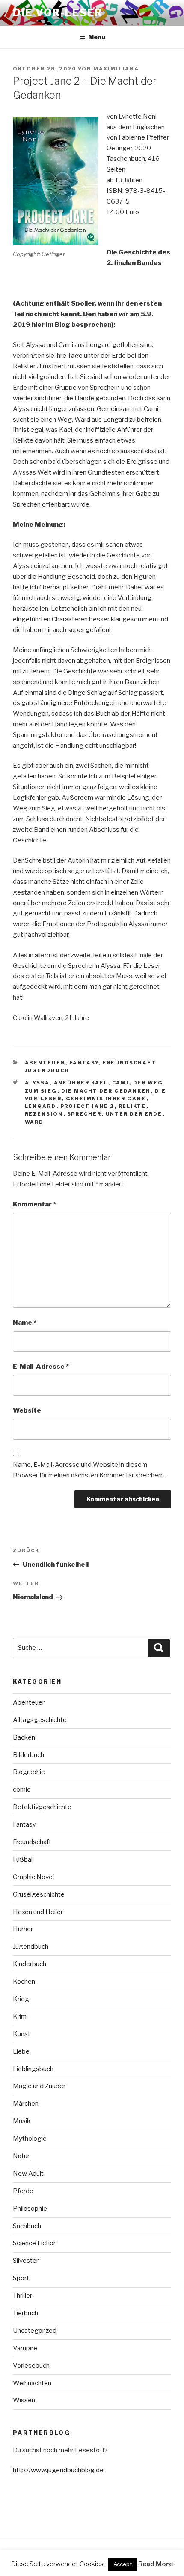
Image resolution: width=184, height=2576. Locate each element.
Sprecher (85, 1114)
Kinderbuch (30, 1964)
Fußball (23, 1859)
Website (27, 1410)
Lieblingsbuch (33, 2069)
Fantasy (84, 1063)
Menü (97, 37)
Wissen (24, 2400)
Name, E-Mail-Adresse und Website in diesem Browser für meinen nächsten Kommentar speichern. (89, 1470)
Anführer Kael (81, 1083)
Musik (22, 2121)
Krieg (21, 1999)
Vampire (25, 2348)
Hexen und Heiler (38, 1912)
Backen (24, 1737)
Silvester (26, 2261)
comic (22, 1789)
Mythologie (30, 2139)
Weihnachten (32, 2383)
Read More (156, 2564)
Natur (21, 2156)
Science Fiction (35, 2243)
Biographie (29, 1772)
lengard (41, 1106)
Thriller (22, 2296)
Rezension (44, 1114)
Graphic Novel (33, 1877)
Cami (121, 1083)
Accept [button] (123, 2564)
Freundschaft (129, 1063)
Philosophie (30, 2209)
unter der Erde (134, 1114)
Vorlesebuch (31, 2366)
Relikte (132, 1106)
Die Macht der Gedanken (106, 1091)
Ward (34, 1122)
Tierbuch (25, 2313)
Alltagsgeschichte (40, 1720)
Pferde (23, 2191)
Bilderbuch (28, 1755)
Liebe (21, 2051)
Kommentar (34, 1204)
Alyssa (37, 1083)
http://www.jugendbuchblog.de (58, 2470)
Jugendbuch (47, 1070)
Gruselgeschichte (39, 1894)
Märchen (26, 2104)
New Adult (28, 2174)
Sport (21, 2278)
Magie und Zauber (39, 2086)
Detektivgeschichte (42, 1807)
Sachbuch (27, 2226)
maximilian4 (116, 69)
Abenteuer (45, 1063)
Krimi (20, 2017)
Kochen (24, 1982)
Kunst (22, 2034)
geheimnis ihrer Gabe (106, 1099)
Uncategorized (35, 2331)
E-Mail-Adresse (41, 1367)
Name (25, 1323)
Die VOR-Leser (58, 13)
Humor (23, 1929)
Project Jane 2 (88, 1106)
